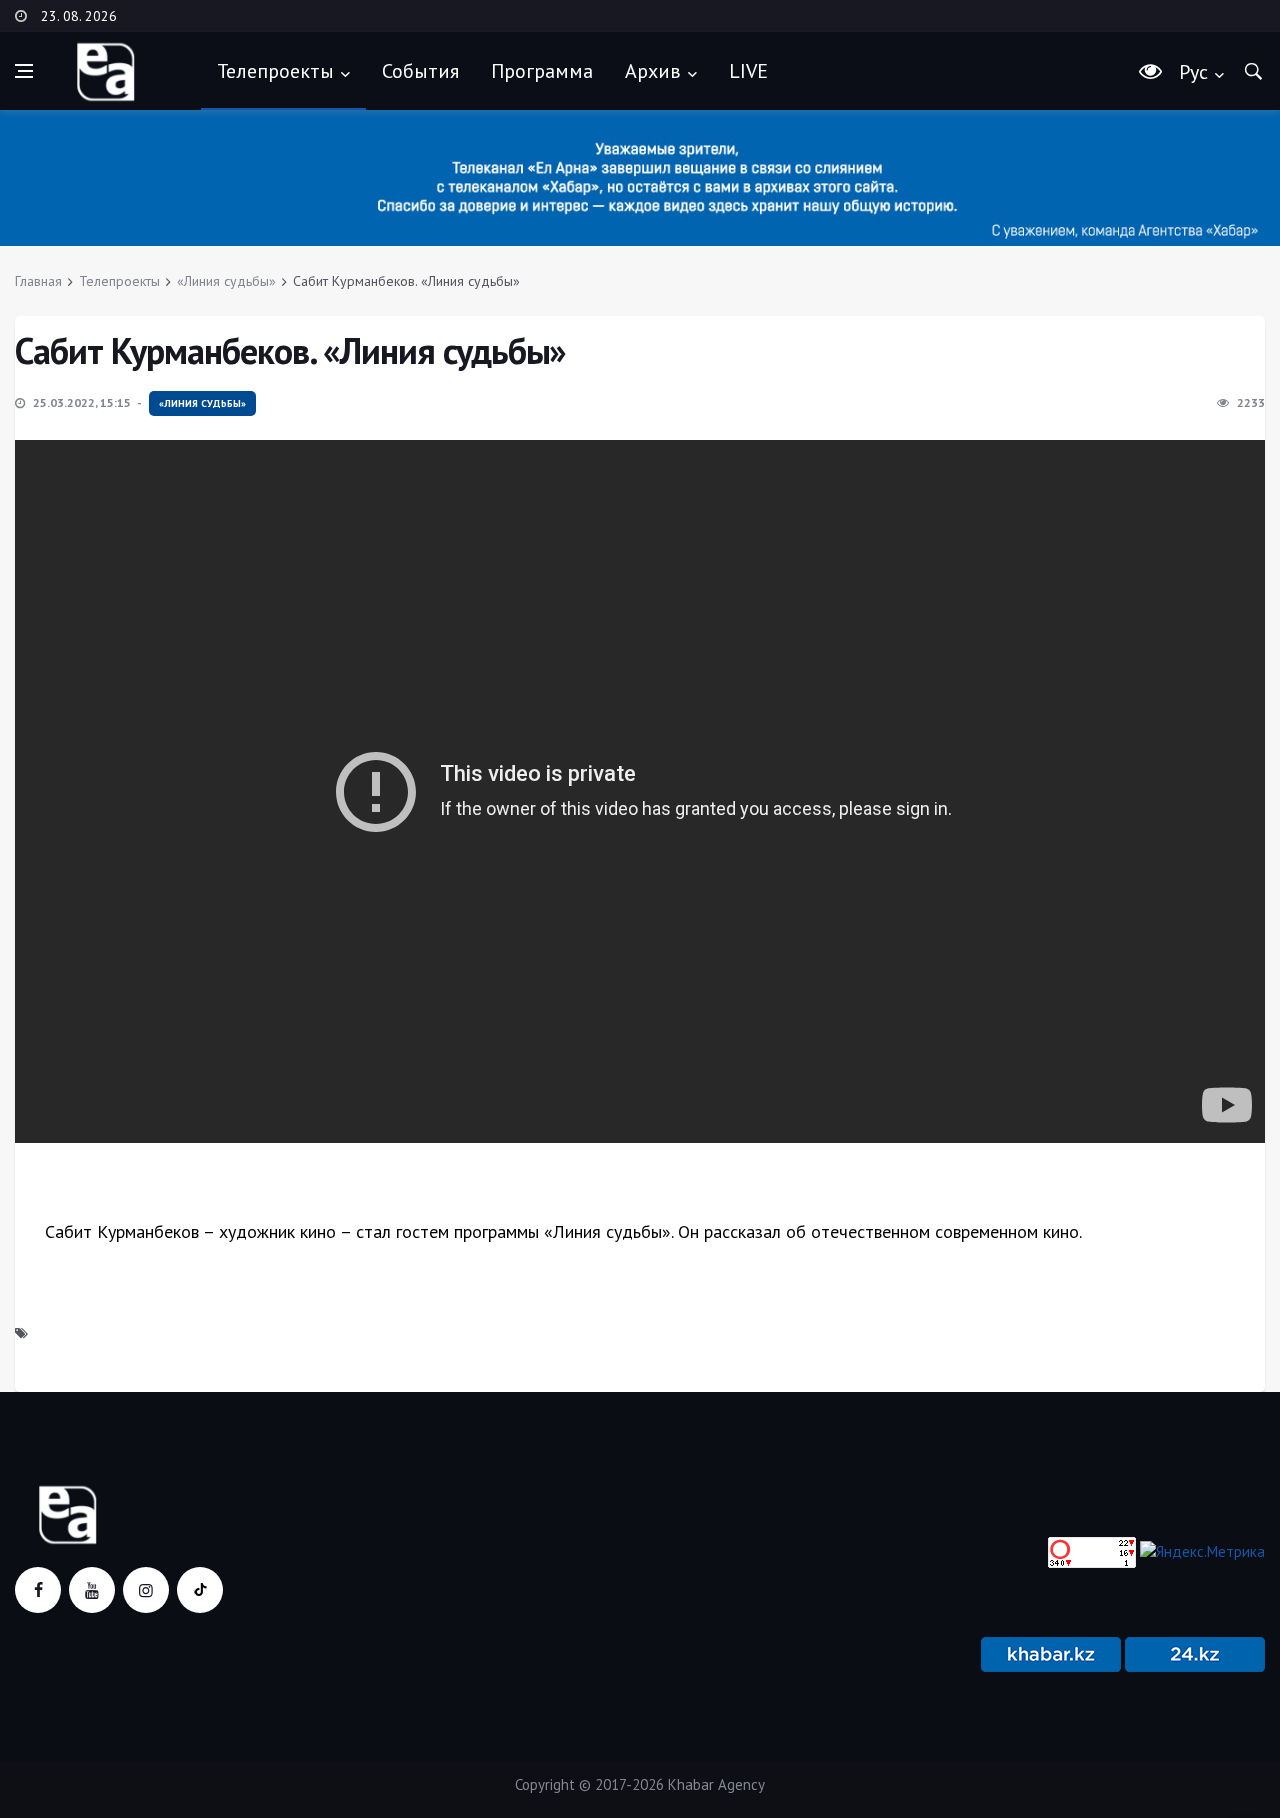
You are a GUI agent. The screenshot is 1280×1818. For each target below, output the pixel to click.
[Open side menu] (24, 71)
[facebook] (38, 1590)
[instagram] (146, 1590)
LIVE (748, 71)
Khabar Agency (716, 1784)
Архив (653, 71)
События (420, 71)
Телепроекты (275, 71)
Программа (542, 71)
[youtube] (92, 1590)
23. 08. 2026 (79, 16)
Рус (1193, 72)
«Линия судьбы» (226, 281)
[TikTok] (200, 1590)
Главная (38, 281)
